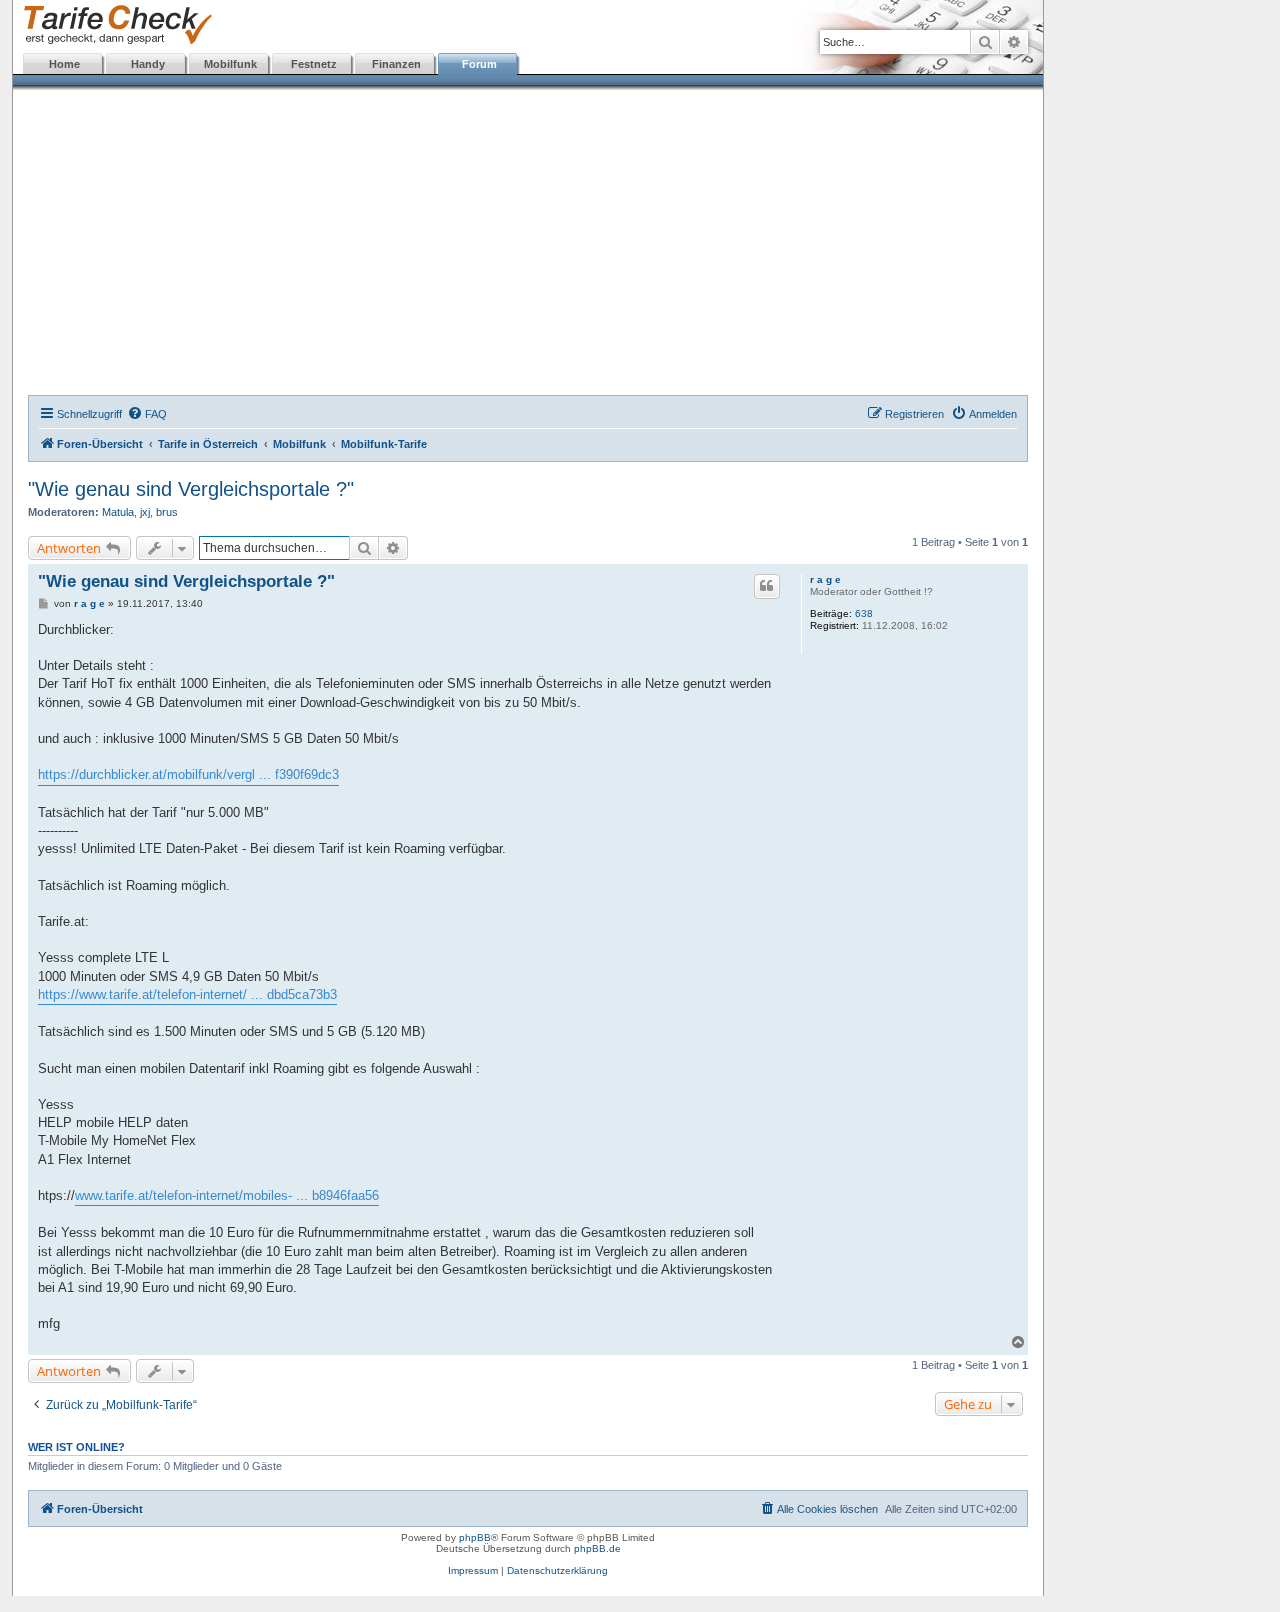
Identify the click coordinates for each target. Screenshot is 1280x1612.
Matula (118, 512)
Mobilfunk (230, 64)
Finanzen (396, 64)
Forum (479, 64)
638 (864, 613)
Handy (148, 64)
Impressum (473, 1570)
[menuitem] (147, 414)
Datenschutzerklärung (557, 1570)
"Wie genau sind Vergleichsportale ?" (191, 489)
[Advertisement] (528, 245)
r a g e (825, 579)
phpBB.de (597, 1548)
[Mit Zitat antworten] (767, 586)
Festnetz (314, 64)
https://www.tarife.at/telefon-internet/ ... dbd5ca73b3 (187, 994)
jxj (145, 512)
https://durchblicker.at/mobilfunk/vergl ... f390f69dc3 (188, 774)
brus (167, 512)
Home (64, 64)
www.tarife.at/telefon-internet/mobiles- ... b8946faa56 (227, 1195)
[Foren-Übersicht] (113, 25)
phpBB (475, 1537)
